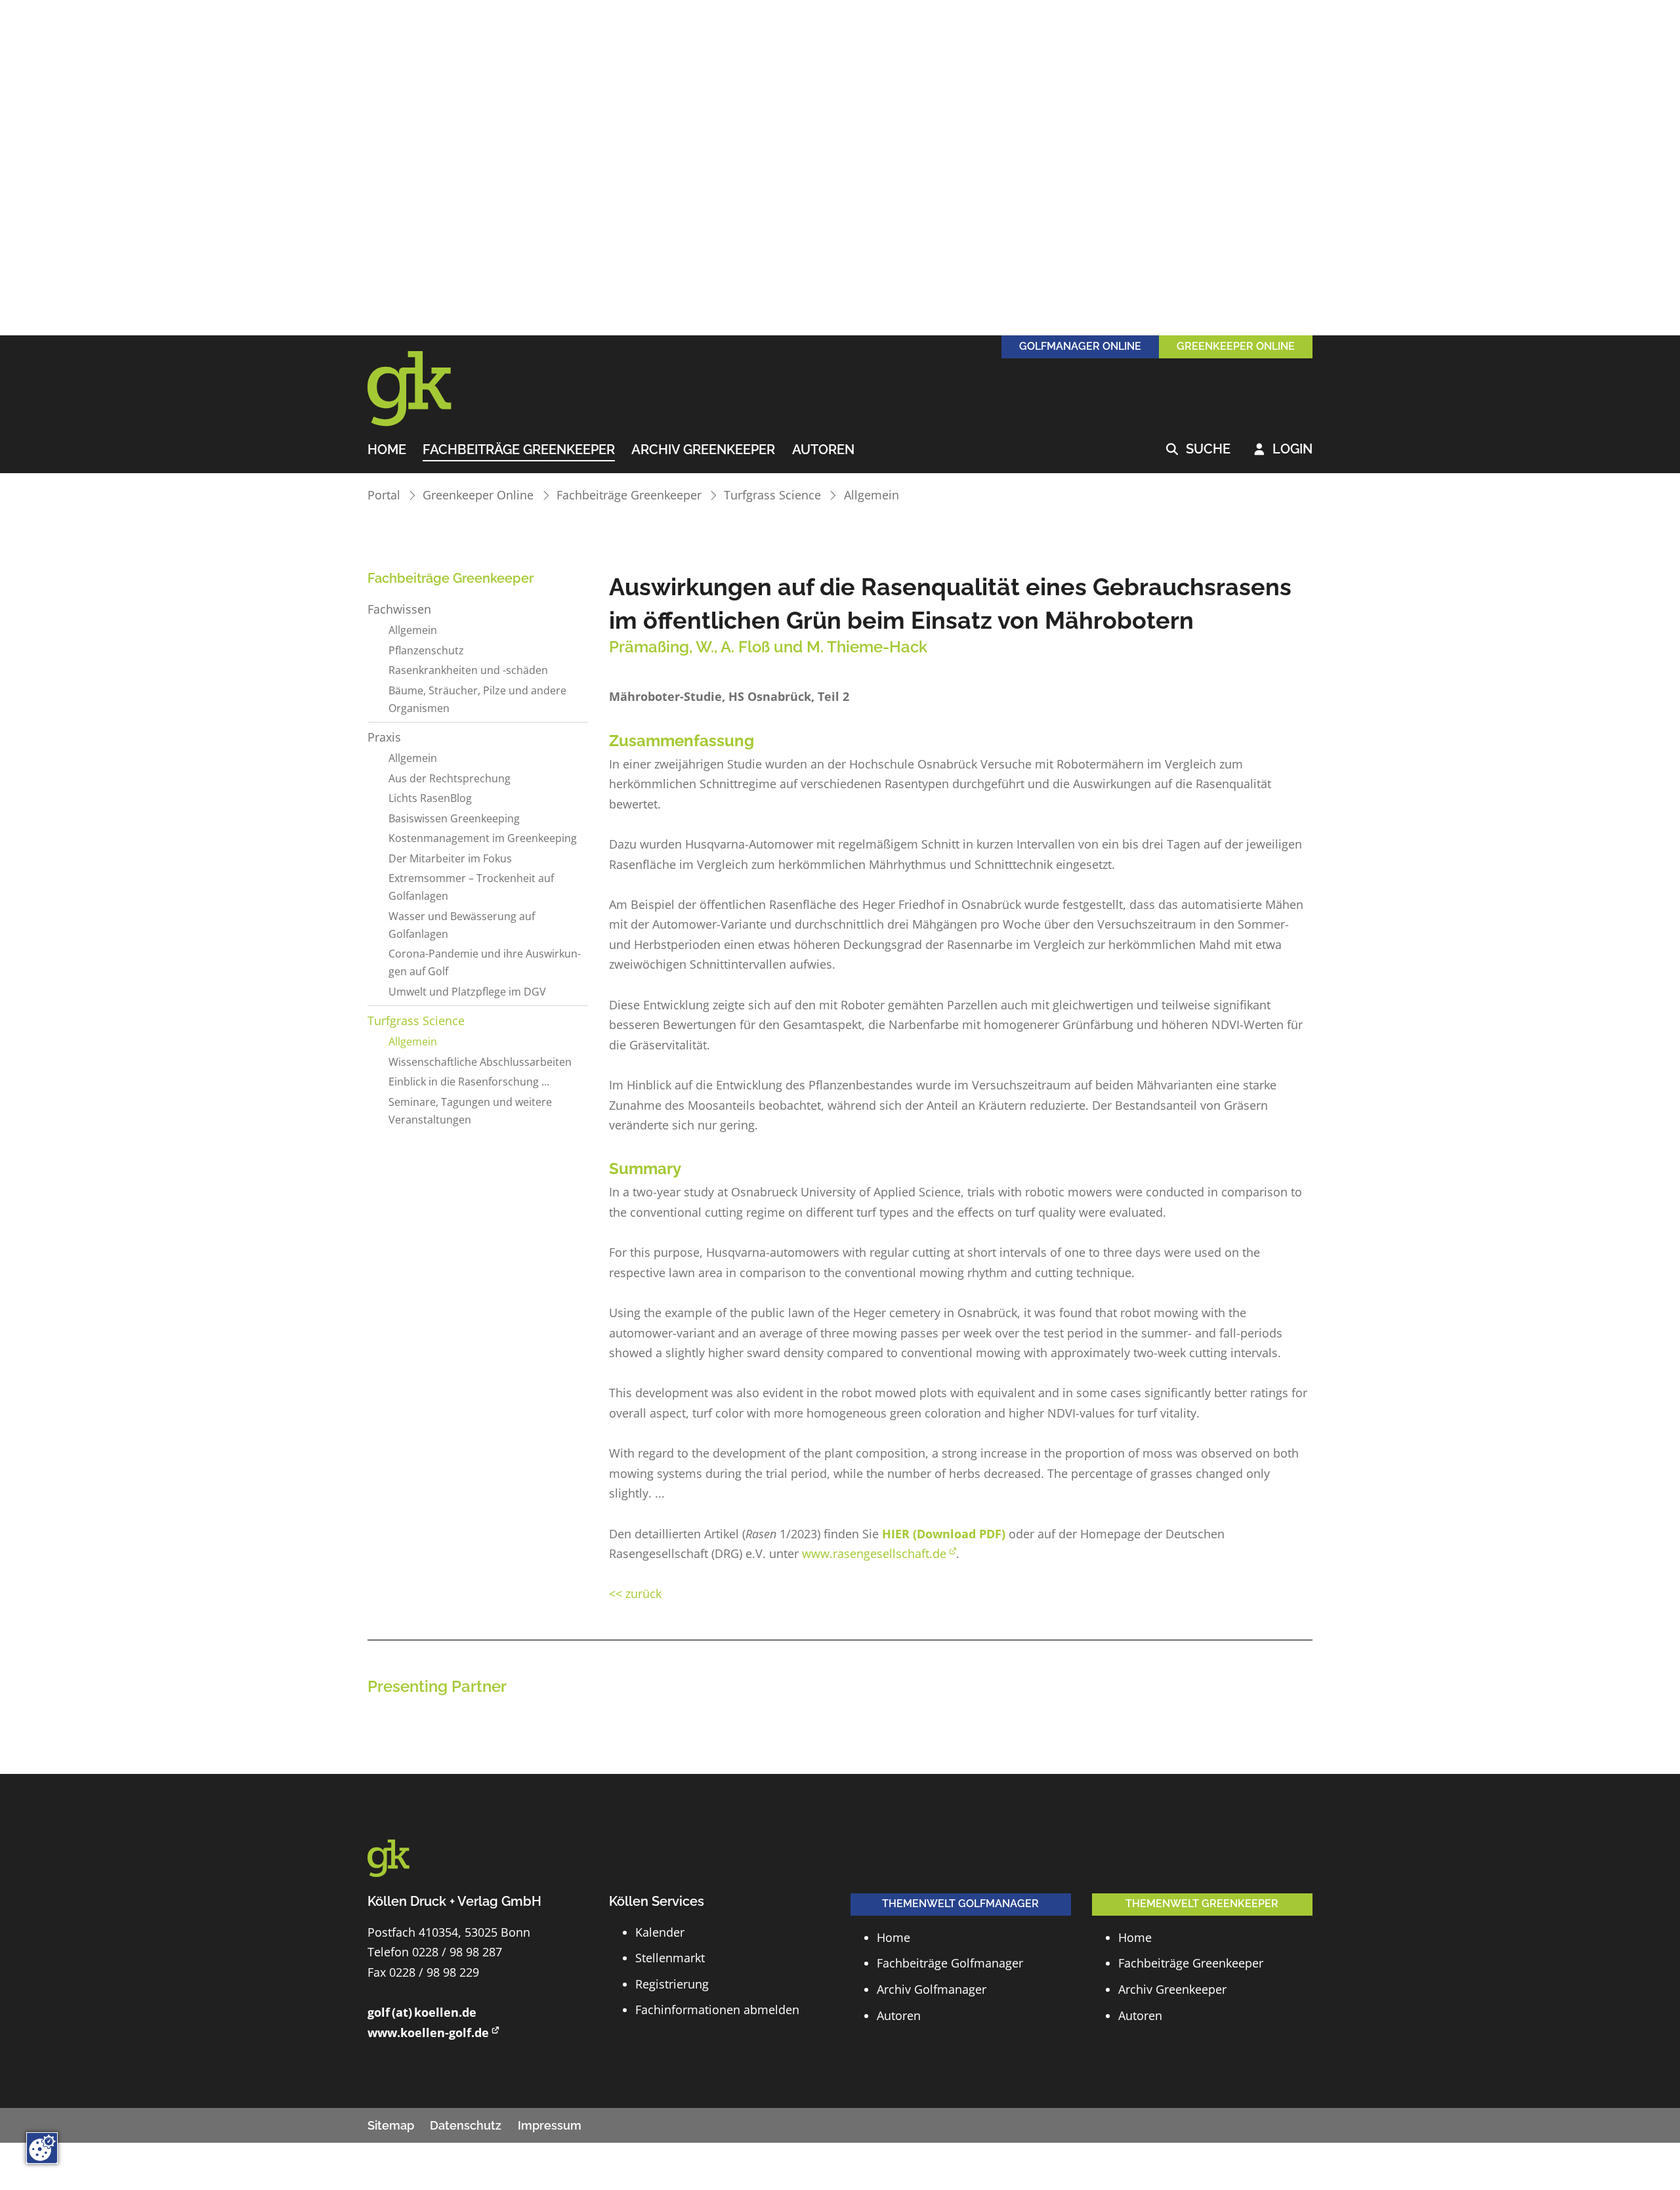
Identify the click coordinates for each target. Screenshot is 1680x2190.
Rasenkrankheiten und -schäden (468, 670)
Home (387, 450)
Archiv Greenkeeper (703, 450)
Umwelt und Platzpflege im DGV (467, 992)
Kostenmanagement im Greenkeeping (483, 838)
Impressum (550, 2125)
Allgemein (871, 495)
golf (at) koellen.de (422, 2012)
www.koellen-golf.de (428, 2032)
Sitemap (391, 2125)
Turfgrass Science (772, 495)
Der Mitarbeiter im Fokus (450, 858)
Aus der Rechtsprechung (450, 778)
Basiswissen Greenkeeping (454, 818)
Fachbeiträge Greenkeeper (519, 450)
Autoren (823, 450)
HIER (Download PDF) (944, 1534)
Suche (1198, 450)
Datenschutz (466, 2125)
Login (1283, 450)
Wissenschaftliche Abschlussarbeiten (480, 1062)
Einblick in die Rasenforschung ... (469, 1082)
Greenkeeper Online (478, 495)
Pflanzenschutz (426, 650)
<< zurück (635, 1593)
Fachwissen (399, 609)
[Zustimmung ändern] (42, 2148)
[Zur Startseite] (427, 389)
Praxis (384, 737)
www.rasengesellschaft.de (874, 1553)
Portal (384, 495)
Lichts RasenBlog (430, 798)
